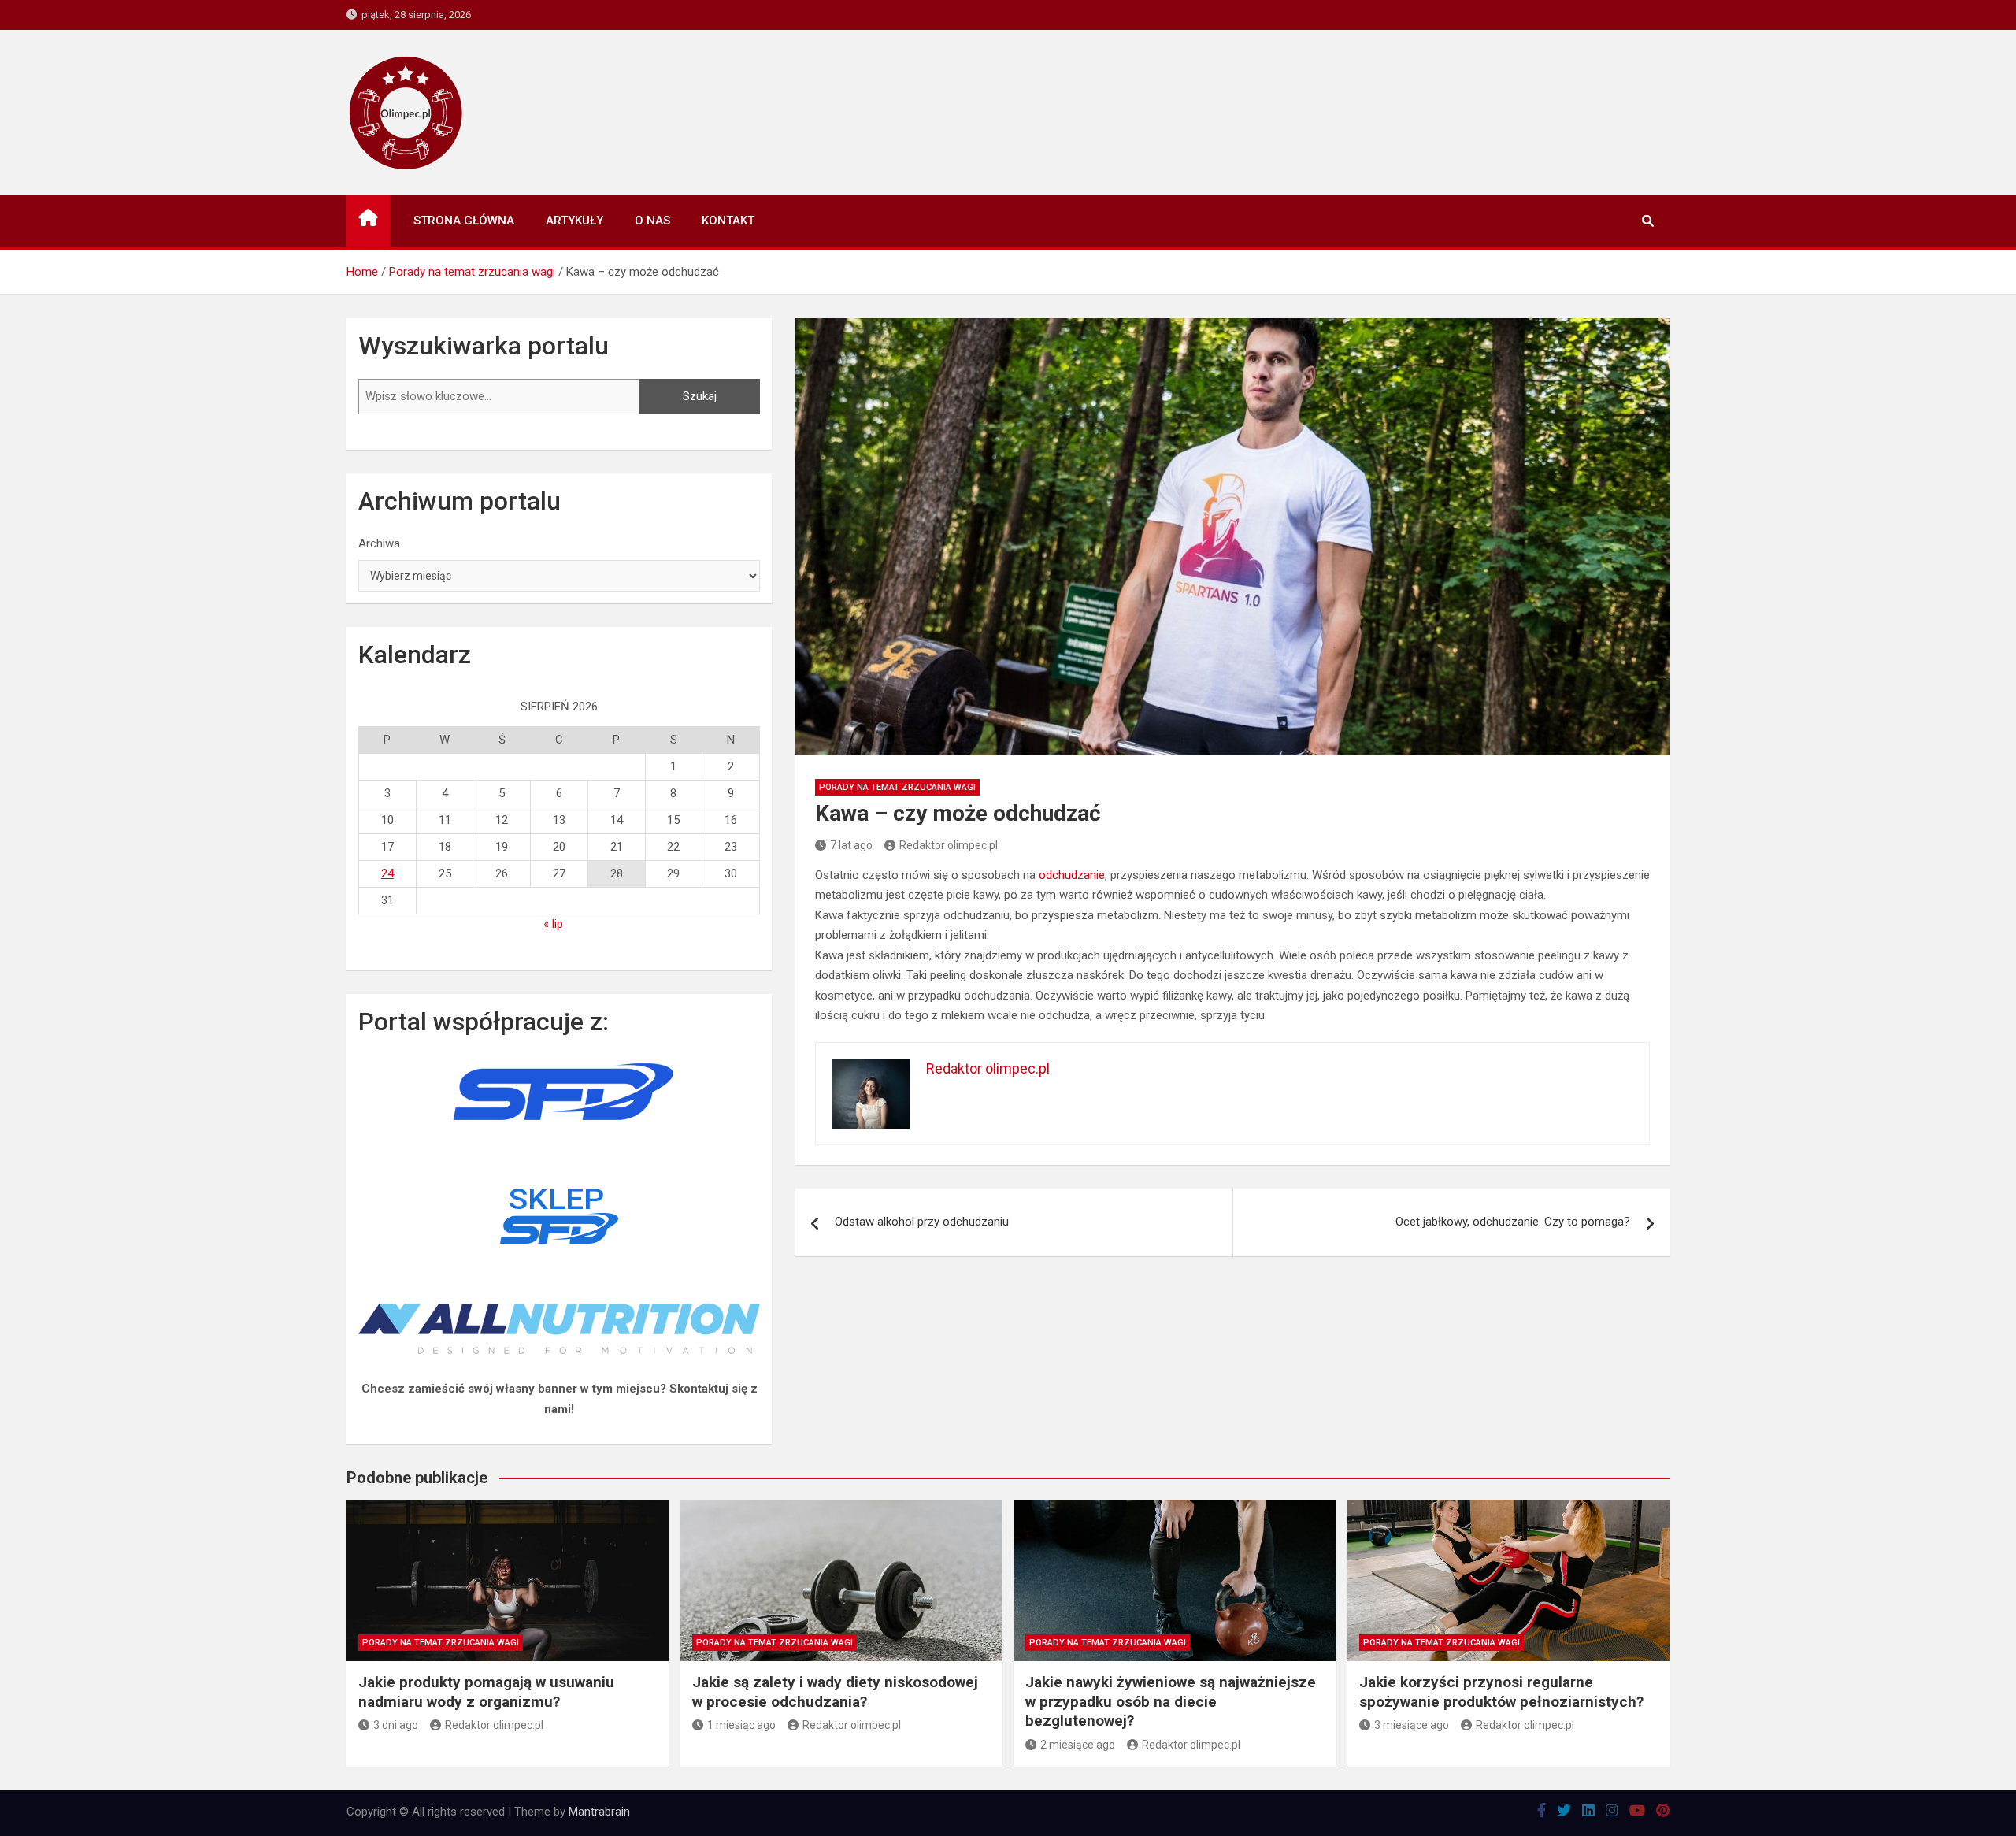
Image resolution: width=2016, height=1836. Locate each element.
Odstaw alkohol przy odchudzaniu (922, 1222)
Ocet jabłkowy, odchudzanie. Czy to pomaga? (1513, 1222)
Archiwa (379, 543)
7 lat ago (851, 845)
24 (387, 873)
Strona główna (464, 221)
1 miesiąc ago (741, 1725)
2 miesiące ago (1078, 1745)
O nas (652, 221)
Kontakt (728, 221)
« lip (553, 924)
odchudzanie (1072, 875)
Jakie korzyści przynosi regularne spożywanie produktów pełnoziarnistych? (1501, 1692)
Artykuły (574, 221)
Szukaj (700, 396)
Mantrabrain (599, 1812)
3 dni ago (396, 1725)
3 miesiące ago (1412, 1725)
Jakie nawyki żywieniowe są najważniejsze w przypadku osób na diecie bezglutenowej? (1171, 1701)
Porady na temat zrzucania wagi (897, 787)
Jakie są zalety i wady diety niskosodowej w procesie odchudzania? (835, 1692)
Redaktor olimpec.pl (949, 845)
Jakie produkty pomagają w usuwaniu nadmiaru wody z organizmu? (486, 1692)
